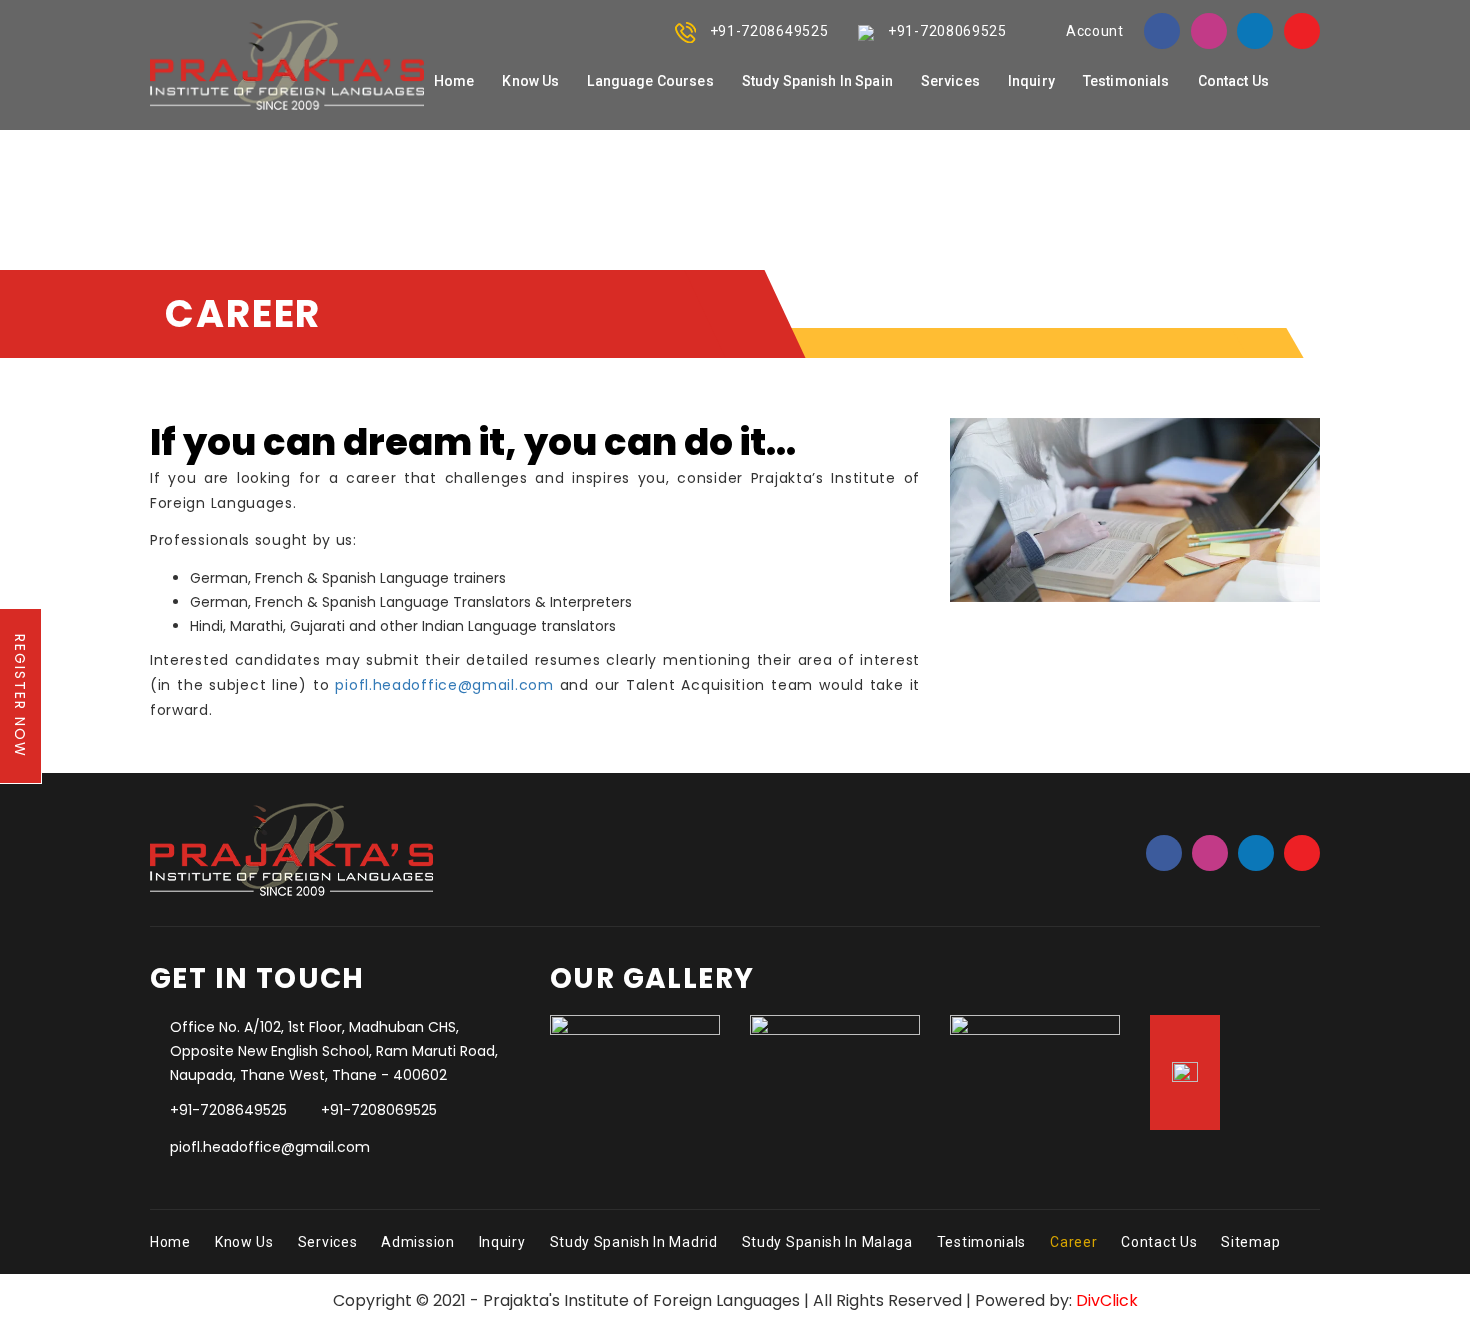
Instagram (1209, 31)
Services (328, 1242)
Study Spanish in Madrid (634, 1242)
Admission (417, 1242)
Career (1073, 1242)
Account (1095, 31)
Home (170, 1242)
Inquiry (502, 1242)
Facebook (1162, 31)
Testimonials (981, 1242)
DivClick (1107, 1300)
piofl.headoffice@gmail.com (444, 685)
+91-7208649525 (769, 31)
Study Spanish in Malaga (827, 1242)
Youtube (1302, 31)
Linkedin (1255, 31)
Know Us (244, 1242)
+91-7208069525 (947, 31)
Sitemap (1250, 1242)
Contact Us (1159, 1242)
